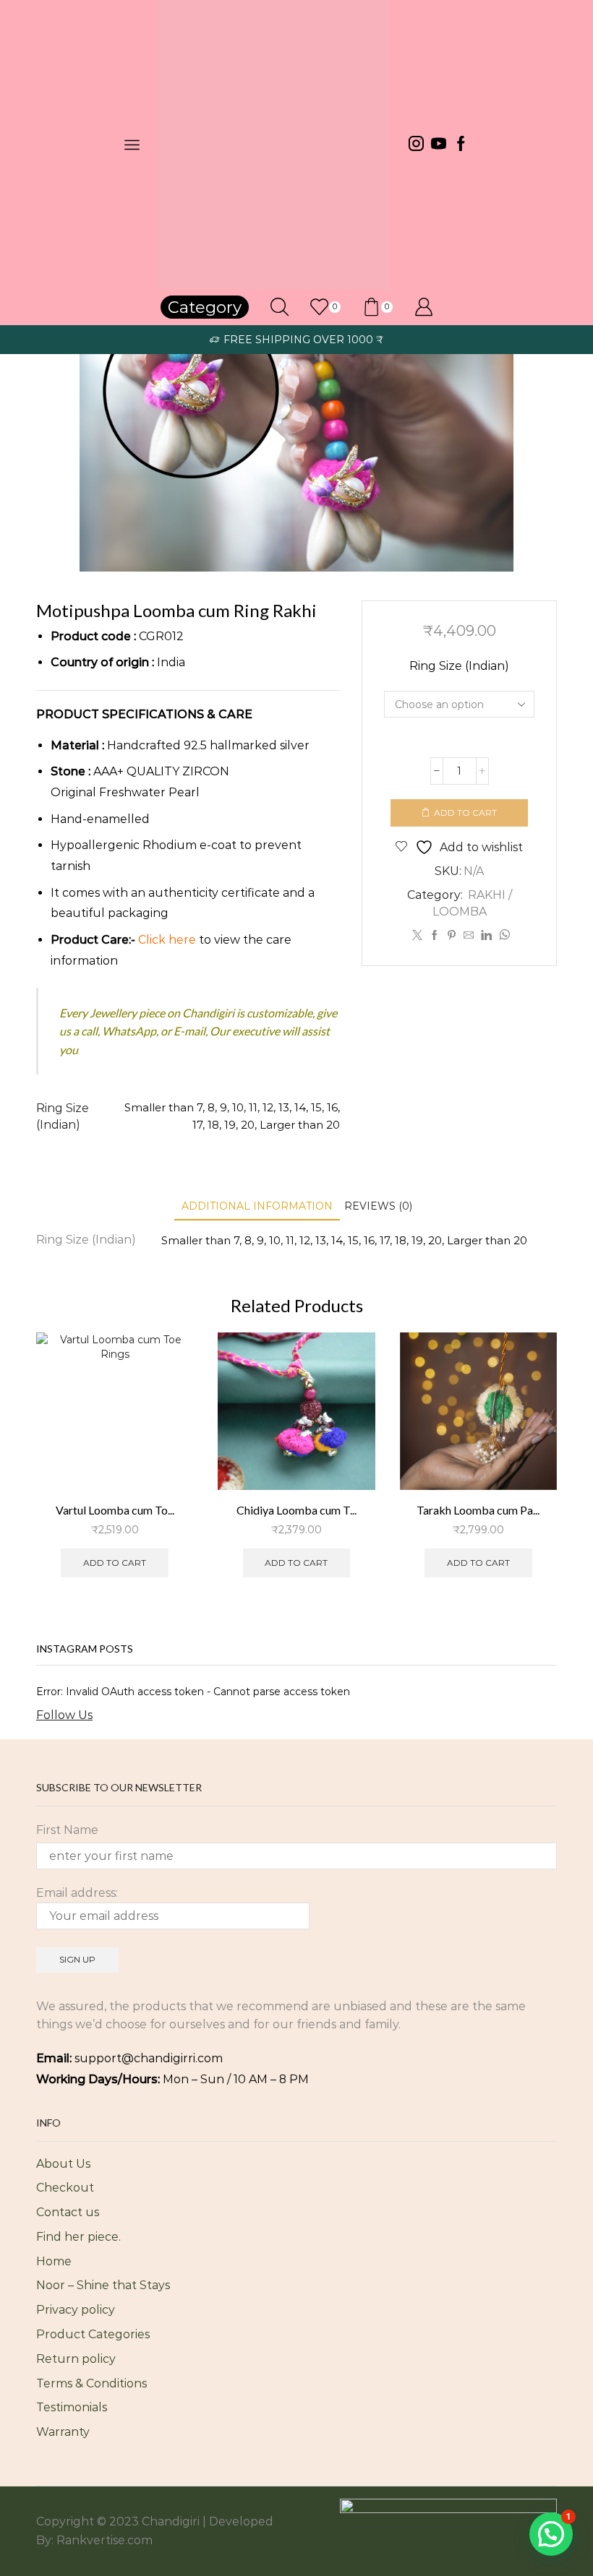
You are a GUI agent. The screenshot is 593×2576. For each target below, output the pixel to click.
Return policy (76, 2359)
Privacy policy (76, 2310)
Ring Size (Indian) (459, 666)
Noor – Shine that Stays (103, 2285)
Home (54, 2261)
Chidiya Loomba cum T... (296, 1510)
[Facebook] (461, 145)
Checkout (65, 2188)
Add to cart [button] (115, 1563)
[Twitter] (417, 936)
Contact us (68, 2212)
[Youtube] (439, 145)
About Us (63, 2164)
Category (205, 307)
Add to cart (465, 813)
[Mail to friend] (469, 936)
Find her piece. (78, 2237)
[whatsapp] (503, 936)
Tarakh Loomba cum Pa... (478, 1510)
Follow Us (64, 1715)
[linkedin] (486, 936)
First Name (67, 1830)
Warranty (63, 2432)
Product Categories (93, 2334)
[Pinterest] (452, 936)
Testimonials (72, 2407)
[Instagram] (416, 145)
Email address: (77, 1893)
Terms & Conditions (91, 2383)
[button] (551, 2534)
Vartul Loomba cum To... (115, 1510)
